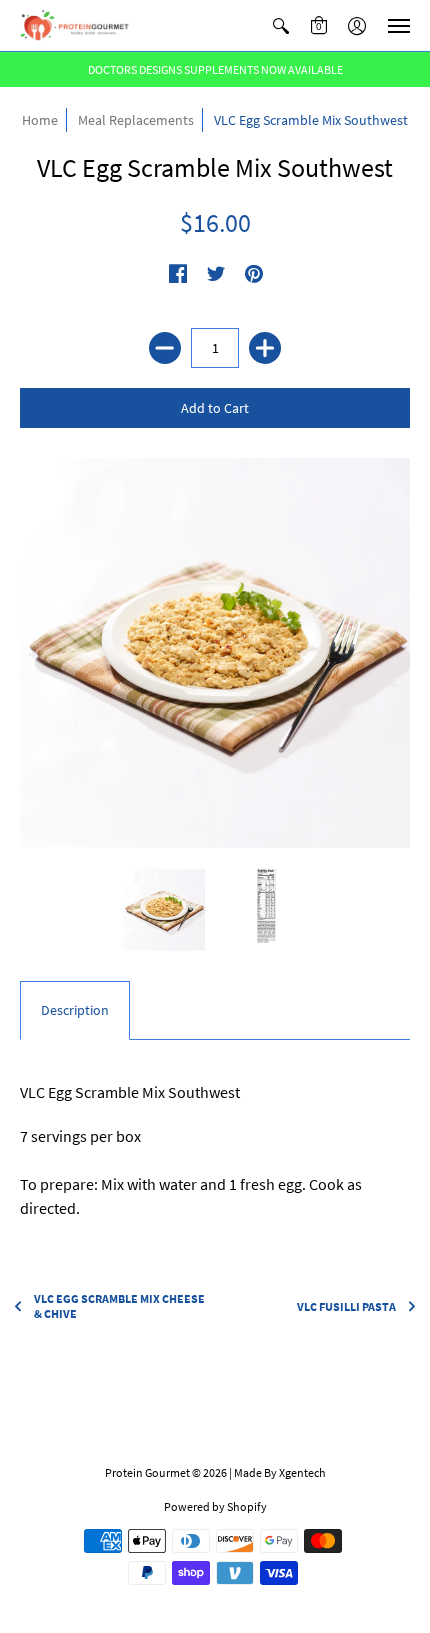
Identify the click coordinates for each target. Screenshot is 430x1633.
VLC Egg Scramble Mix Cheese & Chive (119, 1306)
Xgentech (302, 1472)
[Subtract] (165, 348)
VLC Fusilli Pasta (346, 1306)
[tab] (75, 1011)
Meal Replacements (136, 120)
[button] (281, 25)
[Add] (265, 348)
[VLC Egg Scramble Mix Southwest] (215, 653)
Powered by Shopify (215, 1506)
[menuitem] (281, 25)
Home (40, 120)
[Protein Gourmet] (75, 25)
